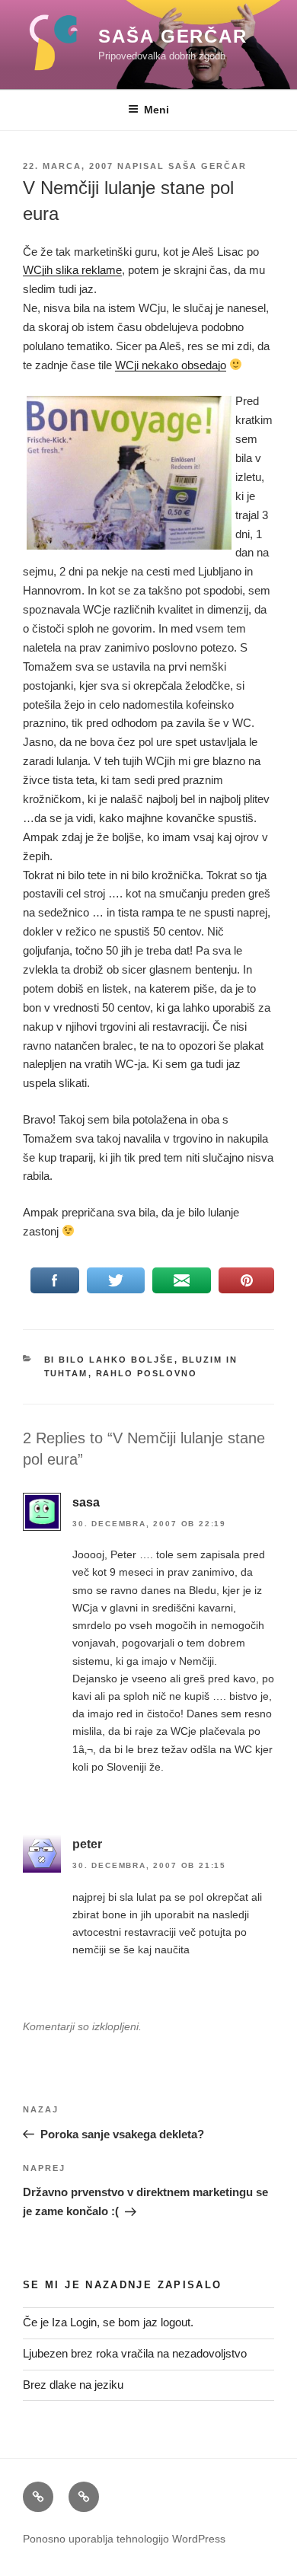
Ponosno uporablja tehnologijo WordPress (124, 2539)
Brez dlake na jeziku (73, 2385)
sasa (86, 1502)
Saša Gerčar (173, 36)
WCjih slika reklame (72, 270)
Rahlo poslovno (147, 1373)
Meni (156, 110)
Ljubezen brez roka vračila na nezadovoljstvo (135, 2353)
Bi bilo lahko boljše (109, 1360)
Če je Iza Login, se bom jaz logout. (108, 2322)
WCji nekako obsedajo (171, 365)
